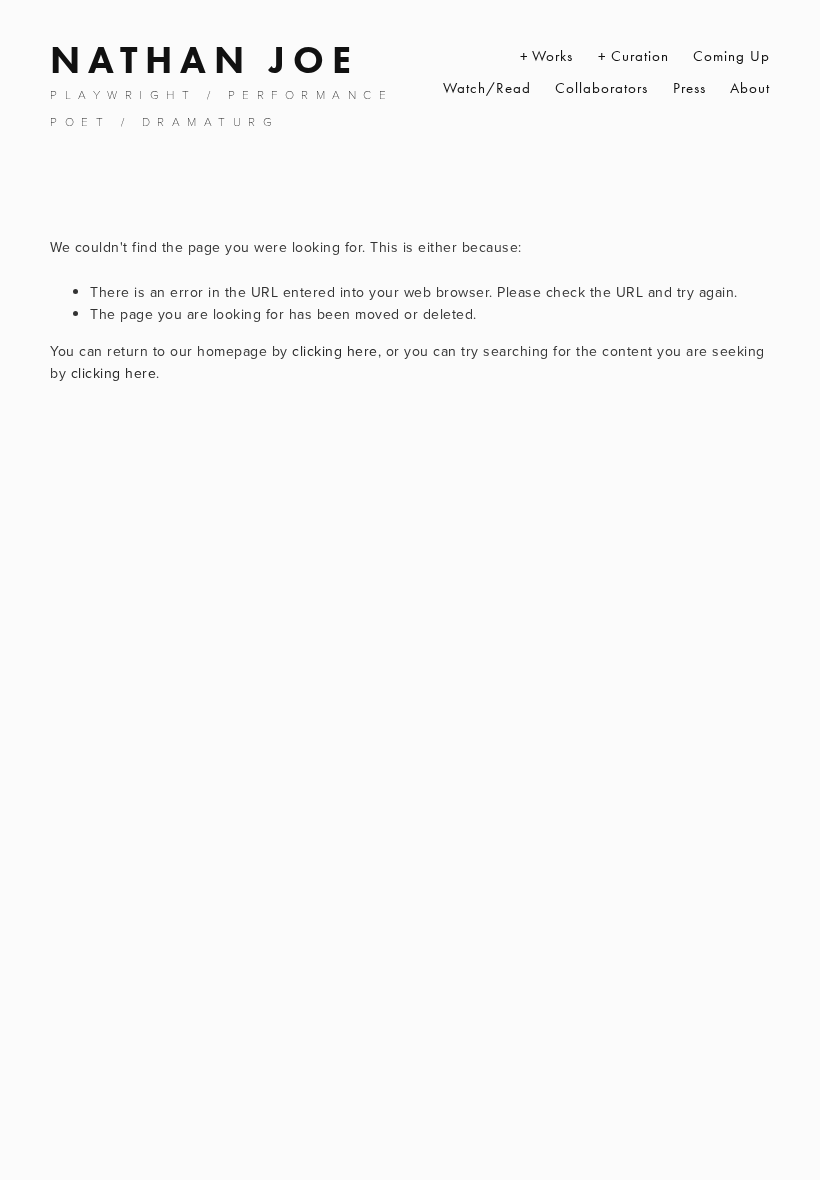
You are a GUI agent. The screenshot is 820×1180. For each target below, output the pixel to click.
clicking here (335, 351)
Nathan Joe (204, 60)
